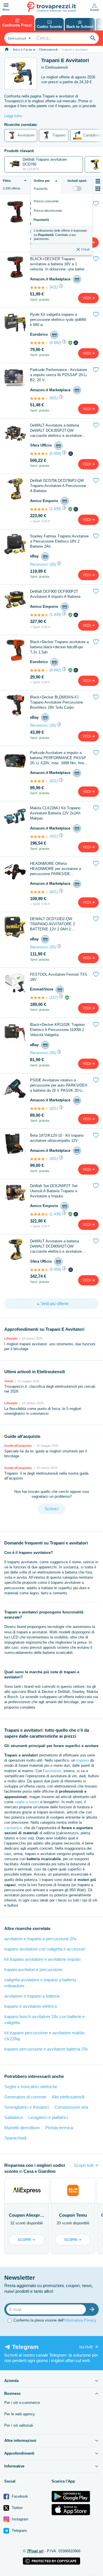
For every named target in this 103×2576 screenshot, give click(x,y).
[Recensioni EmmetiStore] (39, 998)
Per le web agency (20, 2414)
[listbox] (62, 224)
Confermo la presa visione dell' (55, 2320)
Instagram (19, 2519)
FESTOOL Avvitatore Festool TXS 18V (59, 977)
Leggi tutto (13, 116)
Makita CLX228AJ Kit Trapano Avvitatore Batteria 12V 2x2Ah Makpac (55, 813)
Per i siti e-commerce (22, 2403)
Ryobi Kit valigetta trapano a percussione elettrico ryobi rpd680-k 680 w (59, 320)
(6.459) (55, 454)
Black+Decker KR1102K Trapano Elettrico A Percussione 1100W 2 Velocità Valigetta (57, 1030)
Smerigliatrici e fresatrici (27, 2107)
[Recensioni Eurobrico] (39, 343)
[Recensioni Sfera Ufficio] (39, 454)
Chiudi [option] (85, 249)
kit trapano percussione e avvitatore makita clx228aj (44, 2036)
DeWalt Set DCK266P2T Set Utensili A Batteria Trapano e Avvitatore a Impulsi (54, 1191)
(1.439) (55, 509)
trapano (83, 1760)
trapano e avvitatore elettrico (31, 2006)
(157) (54, 997)
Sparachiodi (15, 2138)
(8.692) (55, 343)
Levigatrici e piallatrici (48, 2117)
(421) (54, 287)
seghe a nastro (27, 1802)
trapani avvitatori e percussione (33, 1969)
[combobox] (19, 38)
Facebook (19, 2496)
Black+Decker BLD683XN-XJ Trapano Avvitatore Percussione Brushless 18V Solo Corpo (57, 702)
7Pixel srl (35, 2551)
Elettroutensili (48, 50)
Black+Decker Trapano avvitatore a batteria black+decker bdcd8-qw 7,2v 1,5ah (59, 647)
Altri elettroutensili (68, 2097)
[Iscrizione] (93, 2309)
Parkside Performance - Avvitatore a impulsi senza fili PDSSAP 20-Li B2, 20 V (59, 375)
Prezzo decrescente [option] (48, 211)
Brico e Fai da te (24, 50)
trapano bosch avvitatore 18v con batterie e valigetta (44, 2019)
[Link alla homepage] (7, 49)
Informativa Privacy (80, 2320)
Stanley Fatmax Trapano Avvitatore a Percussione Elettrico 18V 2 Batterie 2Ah (59, 541)
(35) (53, 564)
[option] (62, 235)
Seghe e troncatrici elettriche (31, 2087)
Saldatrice (14, 2117)
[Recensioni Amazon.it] (39, 288)
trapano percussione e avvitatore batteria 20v (46, 2049)
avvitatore (53, 1771)
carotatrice (13, 1828)
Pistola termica (59, 2128)
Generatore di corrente (25, 2097)
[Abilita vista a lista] (98, 181)
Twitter (17, 2508)
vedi (87, 298)
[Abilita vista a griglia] (98, 189)
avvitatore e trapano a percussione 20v (40, 1939)
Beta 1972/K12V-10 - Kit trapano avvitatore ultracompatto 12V (57, 1138)
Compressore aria (71, 2107)
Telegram (19, 2531)
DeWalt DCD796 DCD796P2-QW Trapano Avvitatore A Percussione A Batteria (58, 486)
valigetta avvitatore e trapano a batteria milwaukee (40, 1983)
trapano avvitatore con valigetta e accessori (45, 1949)
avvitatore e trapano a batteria (32, 1996)
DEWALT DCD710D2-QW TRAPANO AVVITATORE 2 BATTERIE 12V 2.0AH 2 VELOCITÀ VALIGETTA (53, 924)
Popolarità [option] (41, 220)
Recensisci (39, 564)
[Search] (93, 38)
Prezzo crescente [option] (46, 201)
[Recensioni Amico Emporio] (39, 509)
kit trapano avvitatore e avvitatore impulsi (42, 1959)
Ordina (42, 181)
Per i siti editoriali (19, 2425)
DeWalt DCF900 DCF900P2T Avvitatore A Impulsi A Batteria (55, 594)
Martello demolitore (22, 2128)
